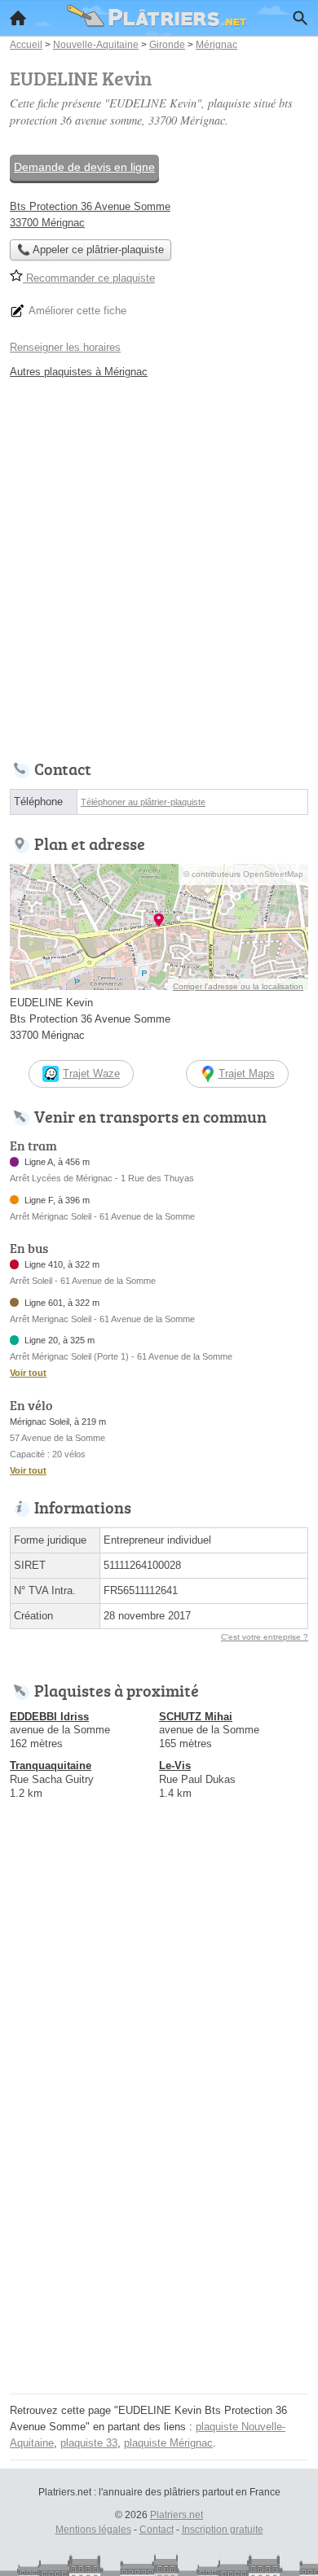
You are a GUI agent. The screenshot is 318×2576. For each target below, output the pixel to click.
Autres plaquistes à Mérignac (79, 372)
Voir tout (28, 1373)
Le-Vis (175, 1766)
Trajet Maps (247, 1073)
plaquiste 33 (89, 2443)
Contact (157, 2530)
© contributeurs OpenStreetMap (243, 874)
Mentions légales (93, 2530)
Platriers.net (177, 2515)
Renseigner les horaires (65, 347)
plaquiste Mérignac (168, 2443)
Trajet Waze (91, 1073)
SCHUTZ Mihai (196, 1717)
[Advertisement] (159, 565)
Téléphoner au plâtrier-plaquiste (143, 802)
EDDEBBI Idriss (49, 1717)
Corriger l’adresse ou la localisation (238, 986)
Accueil (18, 18)
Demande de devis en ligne (84, 167)
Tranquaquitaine (51, 1766)
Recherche (300, 18)
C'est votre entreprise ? (265, 1637)
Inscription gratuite (223, 2530)
